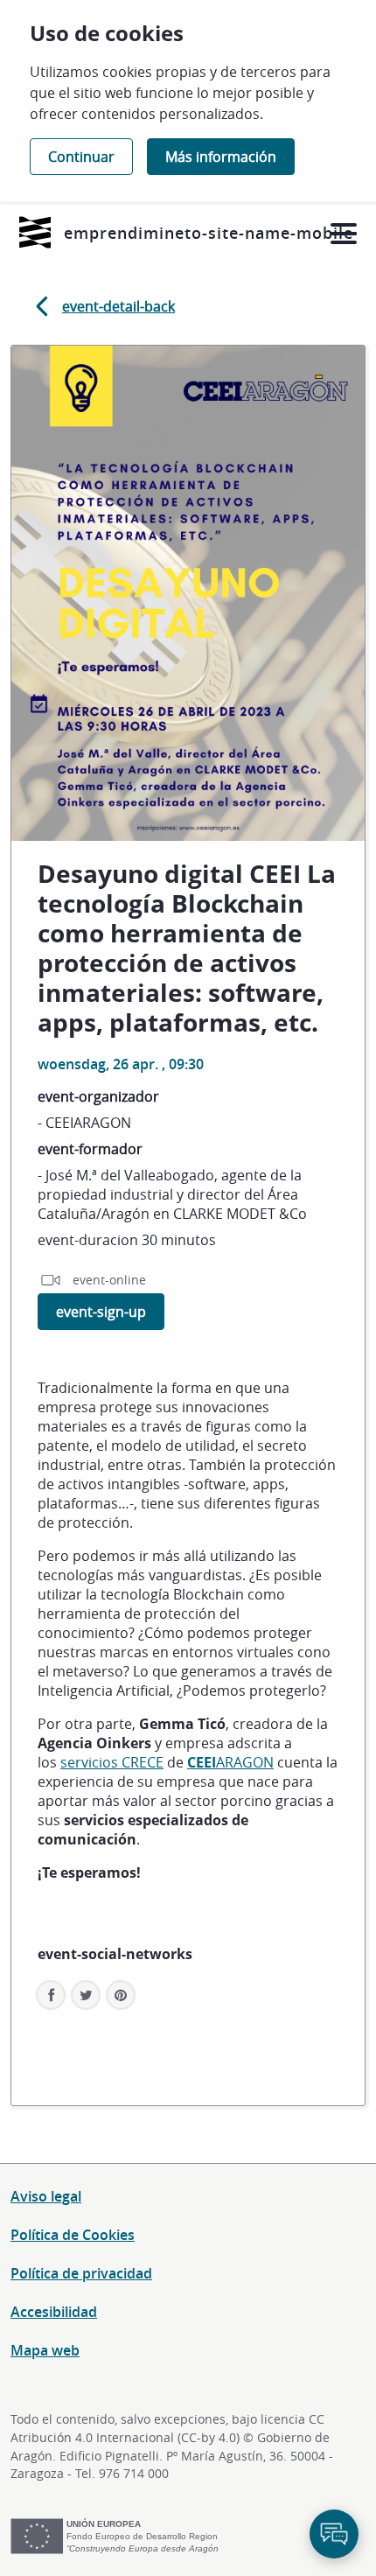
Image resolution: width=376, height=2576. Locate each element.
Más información (221, 157)
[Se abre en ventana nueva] (35, 232)
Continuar (81, 157)
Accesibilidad (54, 2312)
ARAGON (230, 1762)
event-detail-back (118, 306)
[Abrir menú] (343, 234)
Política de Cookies (73, 2235)
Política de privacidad (81, 2273)
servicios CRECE (112, 1762)
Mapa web (45, 2350)
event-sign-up (101, 1312)
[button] (121, 1995)
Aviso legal (46, 2196)
